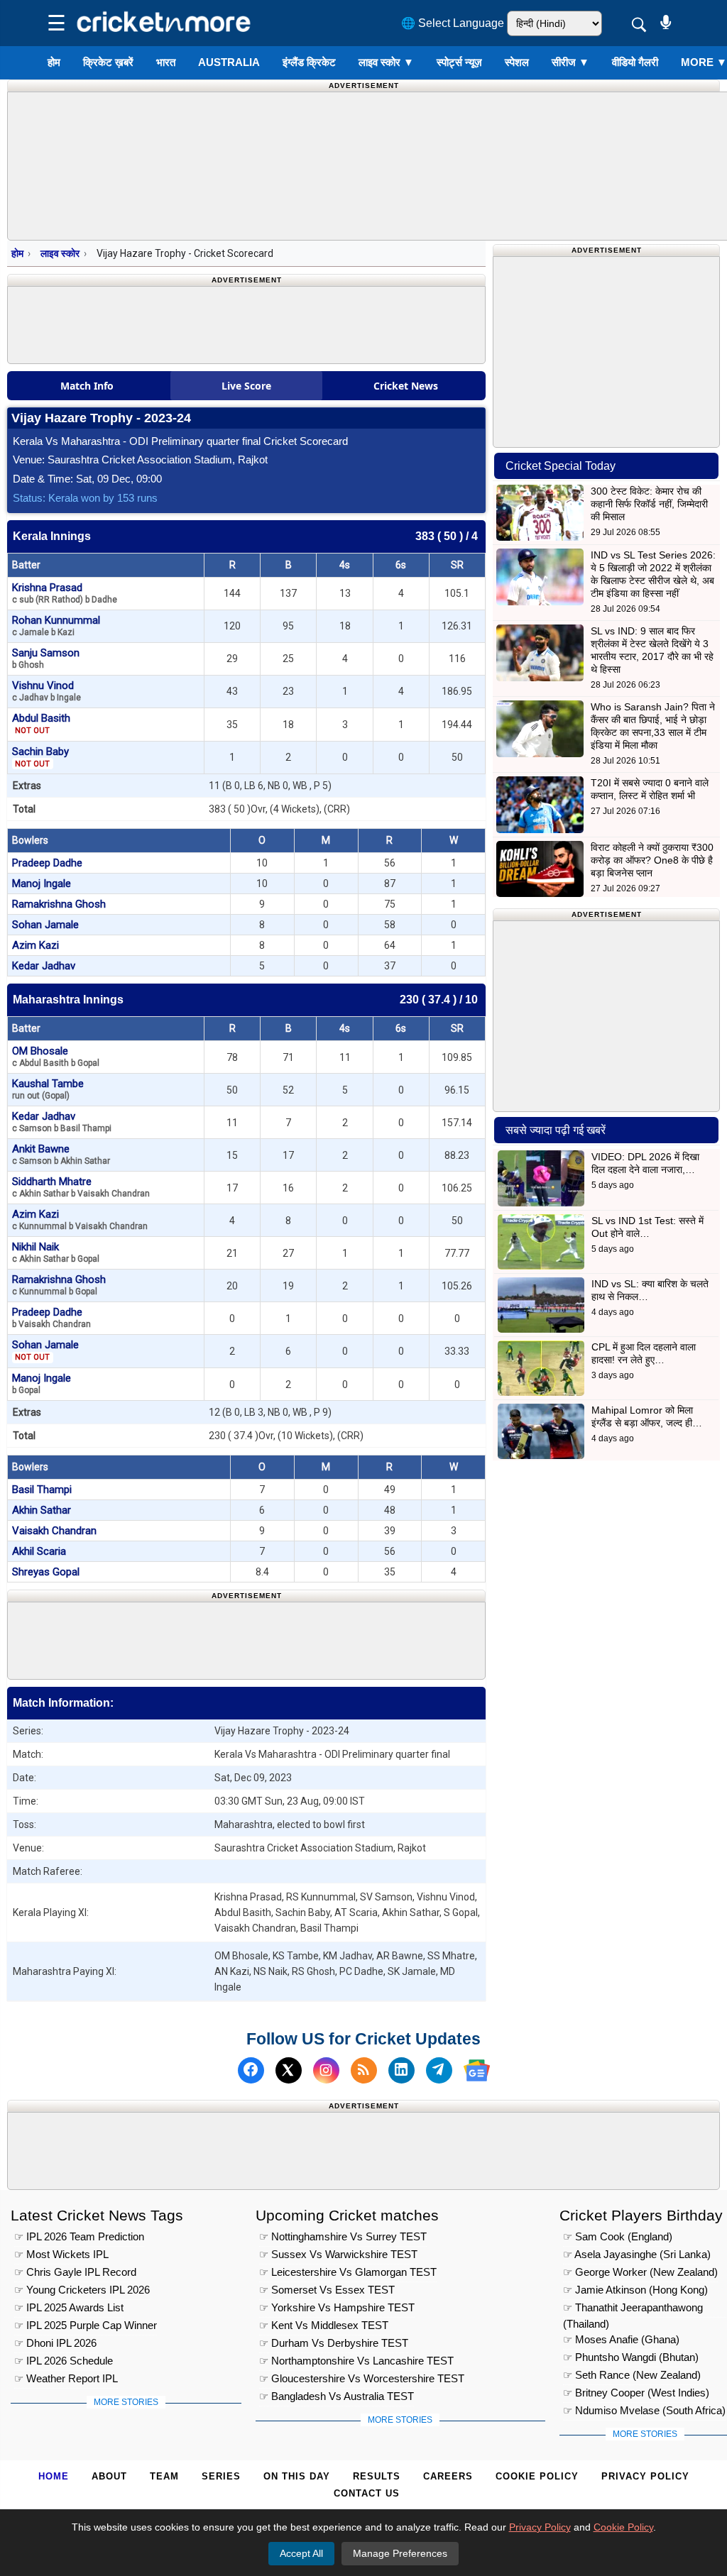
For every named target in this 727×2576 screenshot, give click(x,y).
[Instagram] (326, 2070)
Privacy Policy (645, 2476)
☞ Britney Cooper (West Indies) (636, 2393)
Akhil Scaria (39, 1551)
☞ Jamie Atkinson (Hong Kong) (635, 2290)
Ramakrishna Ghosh (59, 904)
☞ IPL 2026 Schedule (64, 2361)
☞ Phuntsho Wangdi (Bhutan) (631, 2357)
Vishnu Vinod (47, 691)
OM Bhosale (56, 1056)
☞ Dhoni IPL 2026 (55, 2343)
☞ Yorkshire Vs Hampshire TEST (337, 2307)
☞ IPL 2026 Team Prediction (79, 2236)
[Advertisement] (266, 1638)
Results (377, 2476)
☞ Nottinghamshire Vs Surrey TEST (343, 2236)
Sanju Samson (46, 658)
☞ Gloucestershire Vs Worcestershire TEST (362, 2378)
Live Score (246, 386)
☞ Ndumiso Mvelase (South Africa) (644, 2410)
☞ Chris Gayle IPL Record (75, 2272)
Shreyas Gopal (46, 1572)
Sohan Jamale (45, 925)
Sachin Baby (40, 757)
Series (221, 2476)
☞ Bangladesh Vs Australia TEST (337, 2396)
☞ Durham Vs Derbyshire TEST (334, 2343)
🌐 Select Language (453, 23)
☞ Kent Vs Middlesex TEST (324, 2325)
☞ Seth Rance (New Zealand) (632, 2375)
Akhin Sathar (42, 1510)
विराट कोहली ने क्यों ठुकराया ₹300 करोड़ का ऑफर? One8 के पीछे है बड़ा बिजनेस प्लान (652, 860)
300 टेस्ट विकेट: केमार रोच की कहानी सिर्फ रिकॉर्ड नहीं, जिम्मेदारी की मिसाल (649, 504)
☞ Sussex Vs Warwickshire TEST (338, 2254)
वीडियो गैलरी (635, 62)
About (109, 2476)
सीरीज (570, 62)
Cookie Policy (537, 2476)
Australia (229, 62)
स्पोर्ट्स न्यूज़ (459, 62)
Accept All (301, 2553)
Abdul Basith (41, 723)
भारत (166, 62)
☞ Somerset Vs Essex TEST (327, 2290)
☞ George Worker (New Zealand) (640, 2272)
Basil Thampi (42, 1490)
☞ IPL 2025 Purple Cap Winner (86, 2325)
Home (54, 2476)
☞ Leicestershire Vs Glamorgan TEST (348, 2272)
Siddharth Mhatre (81, 1187)
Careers (448, 2476)
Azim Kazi (35, 945)
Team (164, 2476)
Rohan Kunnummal (56, 626)
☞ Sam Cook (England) (618, 2236)
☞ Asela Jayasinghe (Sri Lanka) (637, 2254)
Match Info (87, 386)
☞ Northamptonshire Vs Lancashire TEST (356, 2361)
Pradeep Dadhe (47, 863)
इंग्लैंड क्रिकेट (309, 62)
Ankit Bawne (61, 1154)
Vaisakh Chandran (54, 1531)
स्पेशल (517, 62)
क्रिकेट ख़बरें (108, 62)
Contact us (367, 2493)
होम (54, 62)
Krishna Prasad (65, 593)
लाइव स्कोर (386, 62)
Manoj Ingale (42, 884)
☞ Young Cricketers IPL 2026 (82, 2290)
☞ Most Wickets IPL (61, 2254)
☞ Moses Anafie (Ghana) (621, 2339)
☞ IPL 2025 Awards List (69, 2307)
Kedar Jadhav (44, 966)
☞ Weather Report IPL (66, 2378)
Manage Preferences (400, 2553)
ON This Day (297, 2476)
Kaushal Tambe (48, 1089)
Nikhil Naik (56, 1252)
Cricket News (406, 386)
